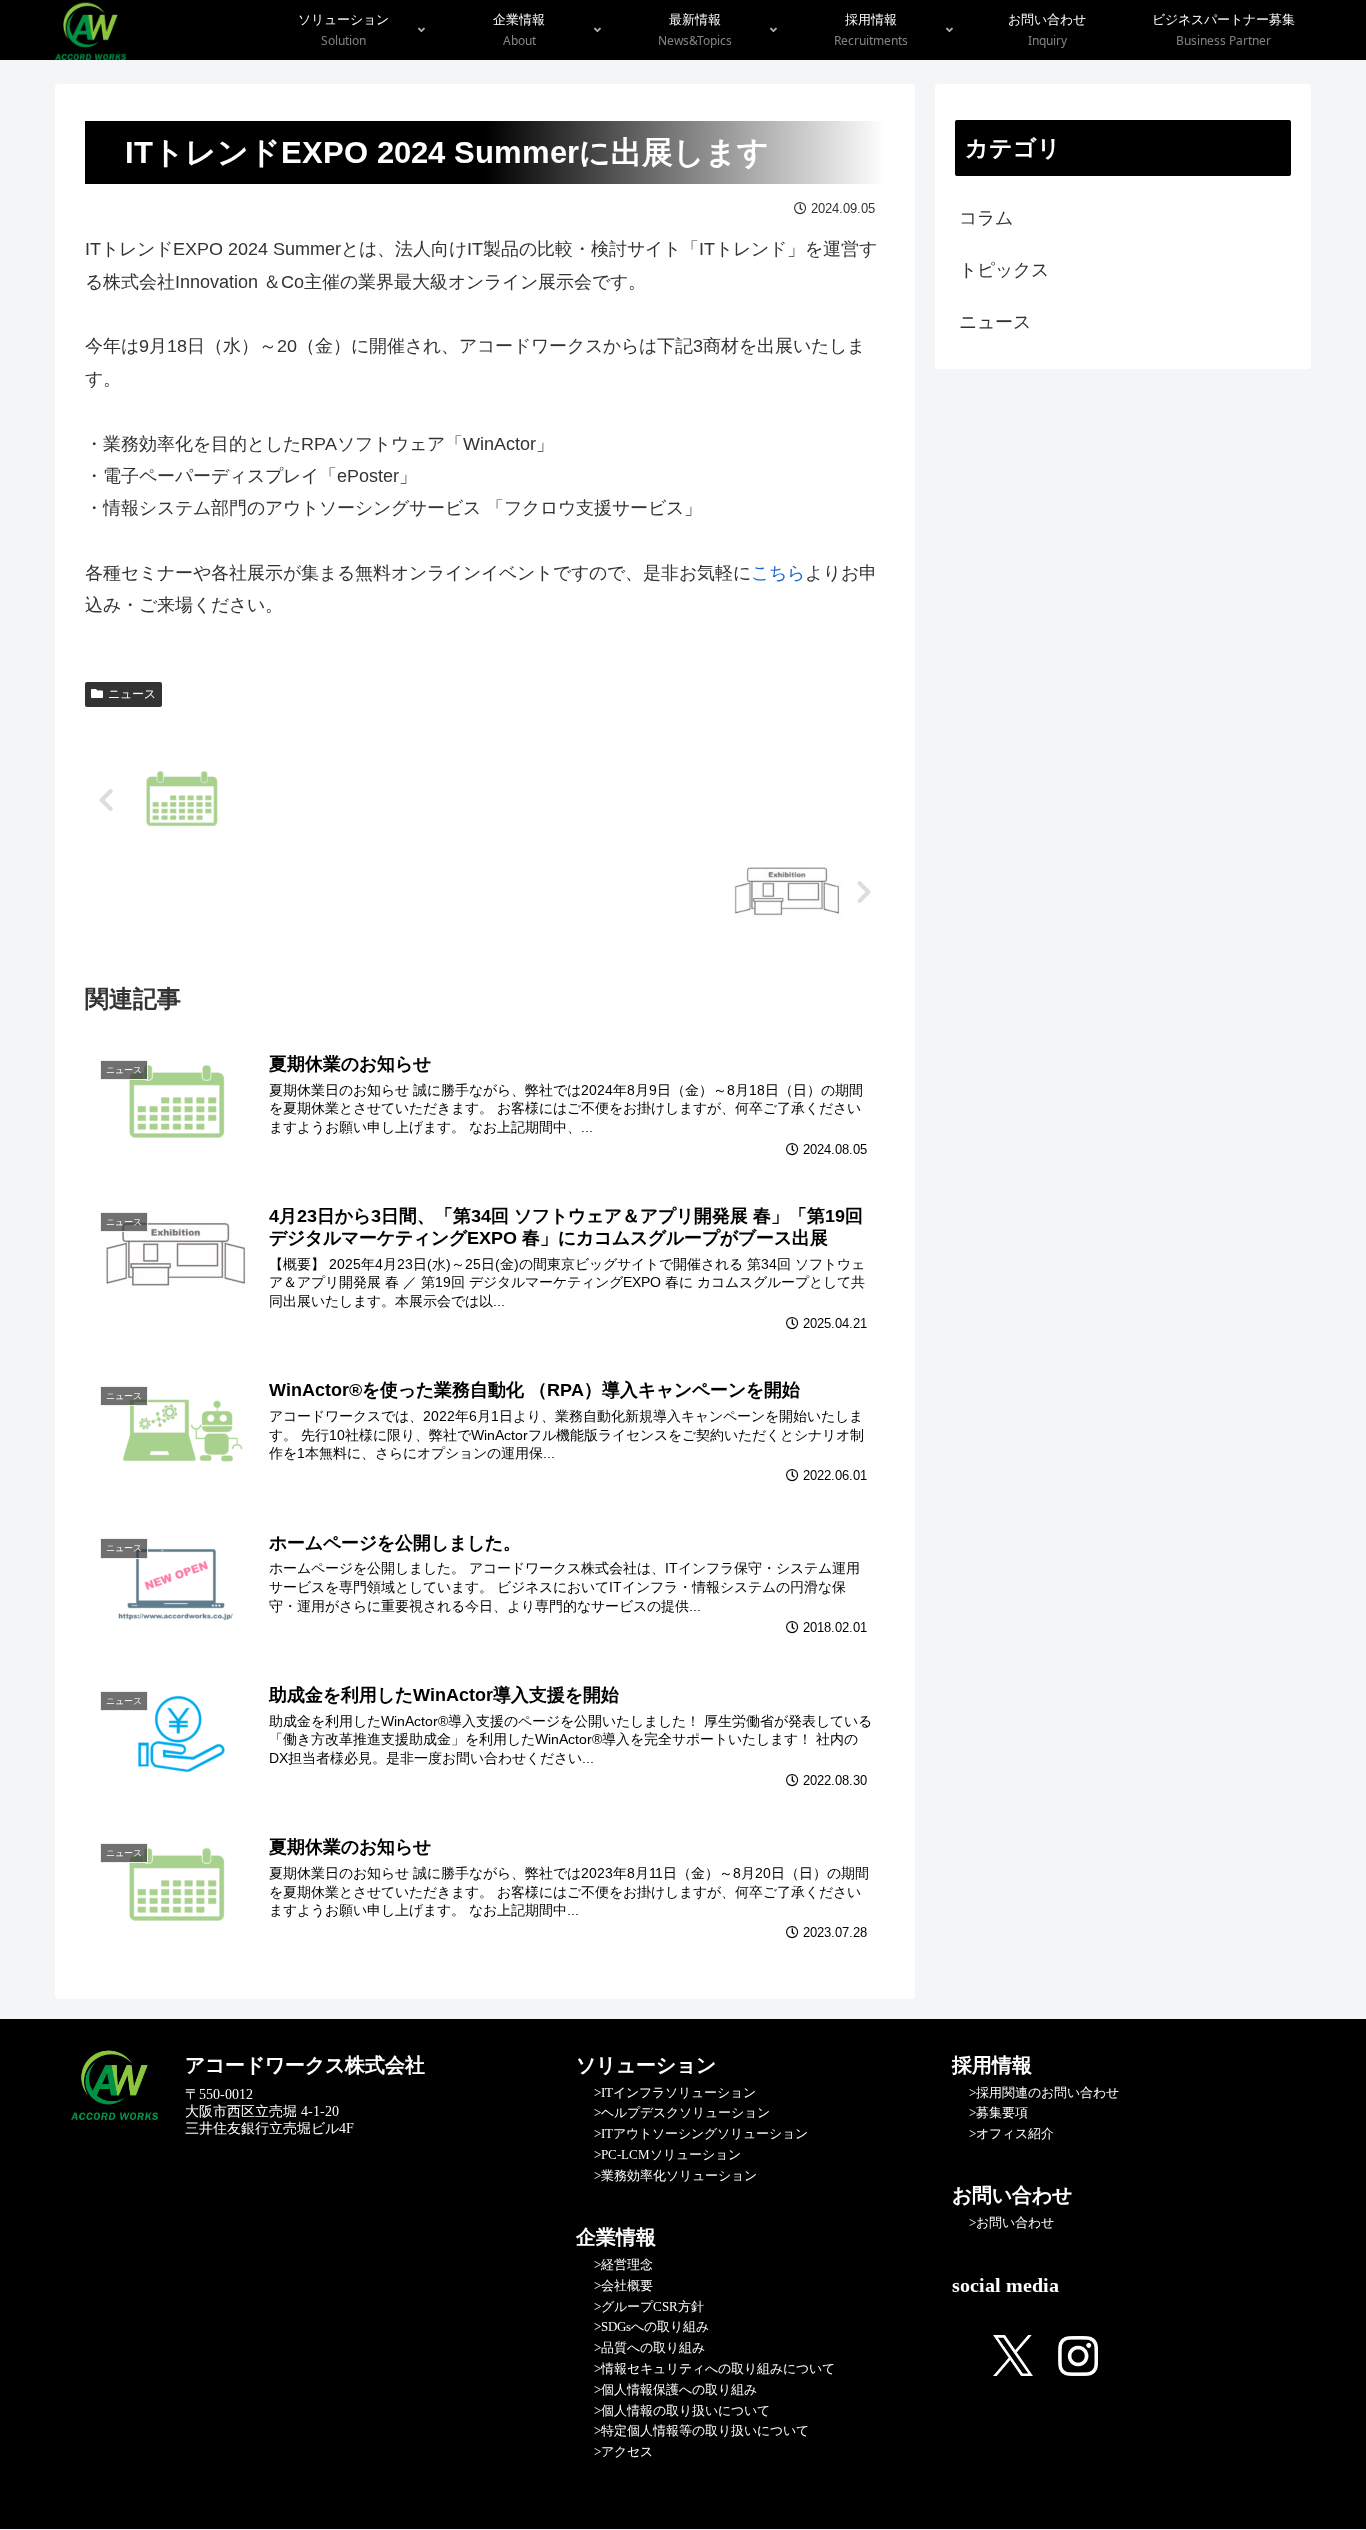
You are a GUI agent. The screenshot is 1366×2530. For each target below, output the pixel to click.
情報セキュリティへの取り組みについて (718, 2368)
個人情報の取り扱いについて (685, 2410)
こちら (778, 573)
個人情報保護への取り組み (679, 2389)
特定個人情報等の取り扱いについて (705, 2430)
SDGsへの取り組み (655, 2326)
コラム (986, 218)
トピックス (1004, 270)
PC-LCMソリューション (671, 2154)
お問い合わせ (1015, 2222)
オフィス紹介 (1015, 2133)
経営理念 (627, 2264)
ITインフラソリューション (678, 2092)
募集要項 (1002, 2112)
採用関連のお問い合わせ (1047, 2092)
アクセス (627, 2451)
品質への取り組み (653, 2347)
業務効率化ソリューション (679, 2175)
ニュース (132, 694)
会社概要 (627, 2285)
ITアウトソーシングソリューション (704, 2133)
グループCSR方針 (652, 2306)
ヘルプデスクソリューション (685, 2112)
